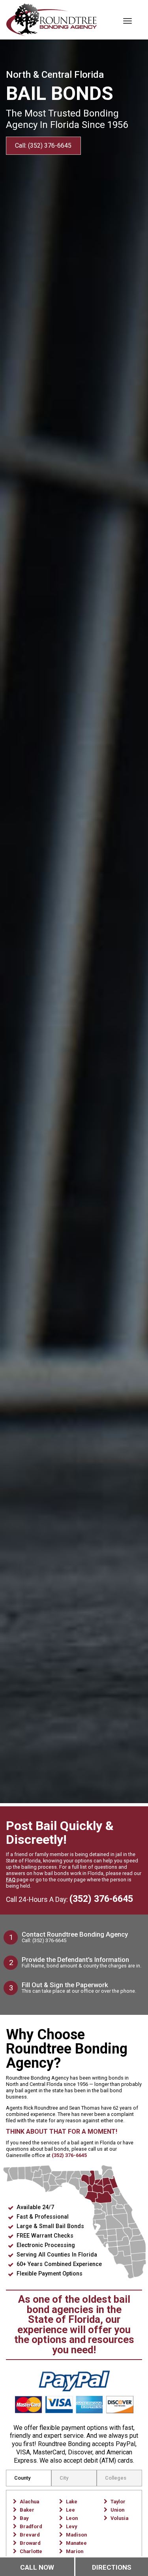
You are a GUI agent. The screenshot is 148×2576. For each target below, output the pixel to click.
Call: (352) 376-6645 (43, 146)
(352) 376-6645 (101, 1899)
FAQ (11, 1880)
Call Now (37, 2567)
